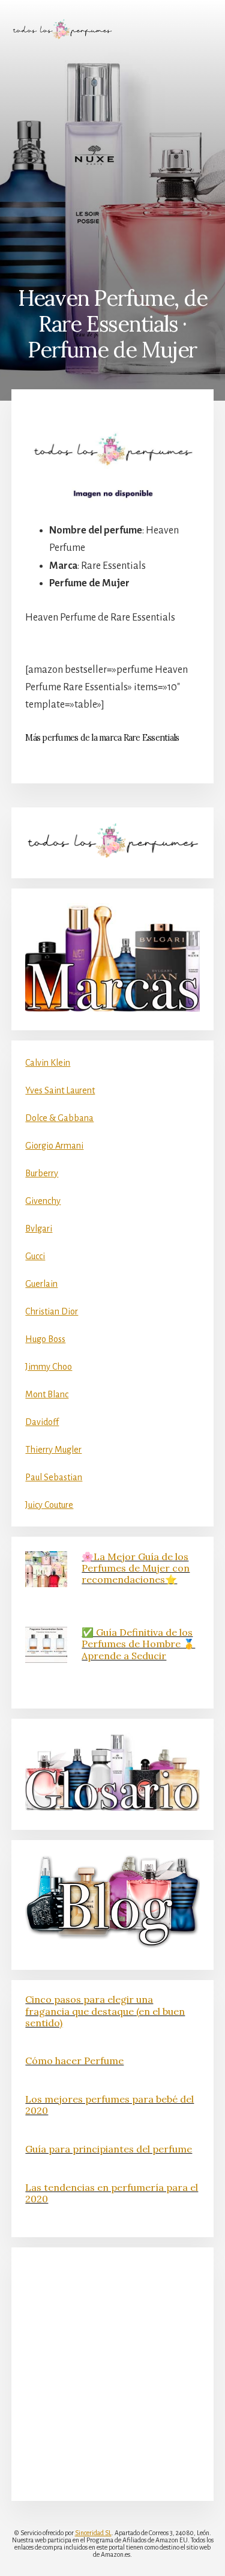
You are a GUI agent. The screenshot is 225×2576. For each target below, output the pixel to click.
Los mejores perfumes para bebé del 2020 (109, 2105)
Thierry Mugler (53, 1450)
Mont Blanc (47, 1394)
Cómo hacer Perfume (74, 2061)
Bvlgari (39, 1229)
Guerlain (41, 1284)
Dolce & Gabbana (59, 1118)
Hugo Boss (45, 1339)
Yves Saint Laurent (60, 1090)
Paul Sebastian (54, 1477)
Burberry (42, 1173)
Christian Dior (52, 1311)
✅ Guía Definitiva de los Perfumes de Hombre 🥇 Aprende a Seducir (138, 1644)
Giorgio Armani (54, 1146)
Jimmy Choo (49, 1367)
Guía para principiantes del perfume (109, 2149)
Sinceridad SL (93, 2533)
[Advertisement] (112, 163)
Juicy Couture (49, 1505)
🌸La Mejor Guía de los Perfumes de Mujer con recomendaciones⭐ (136, 1568)
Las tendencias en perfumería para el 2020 (112, 2193)
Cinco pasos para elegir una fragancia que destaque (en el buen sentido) (105, 2011)
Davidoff (42, 1422)
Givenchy (43, 1201)
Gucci (35, 1256)
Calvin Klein (48, 1063)
